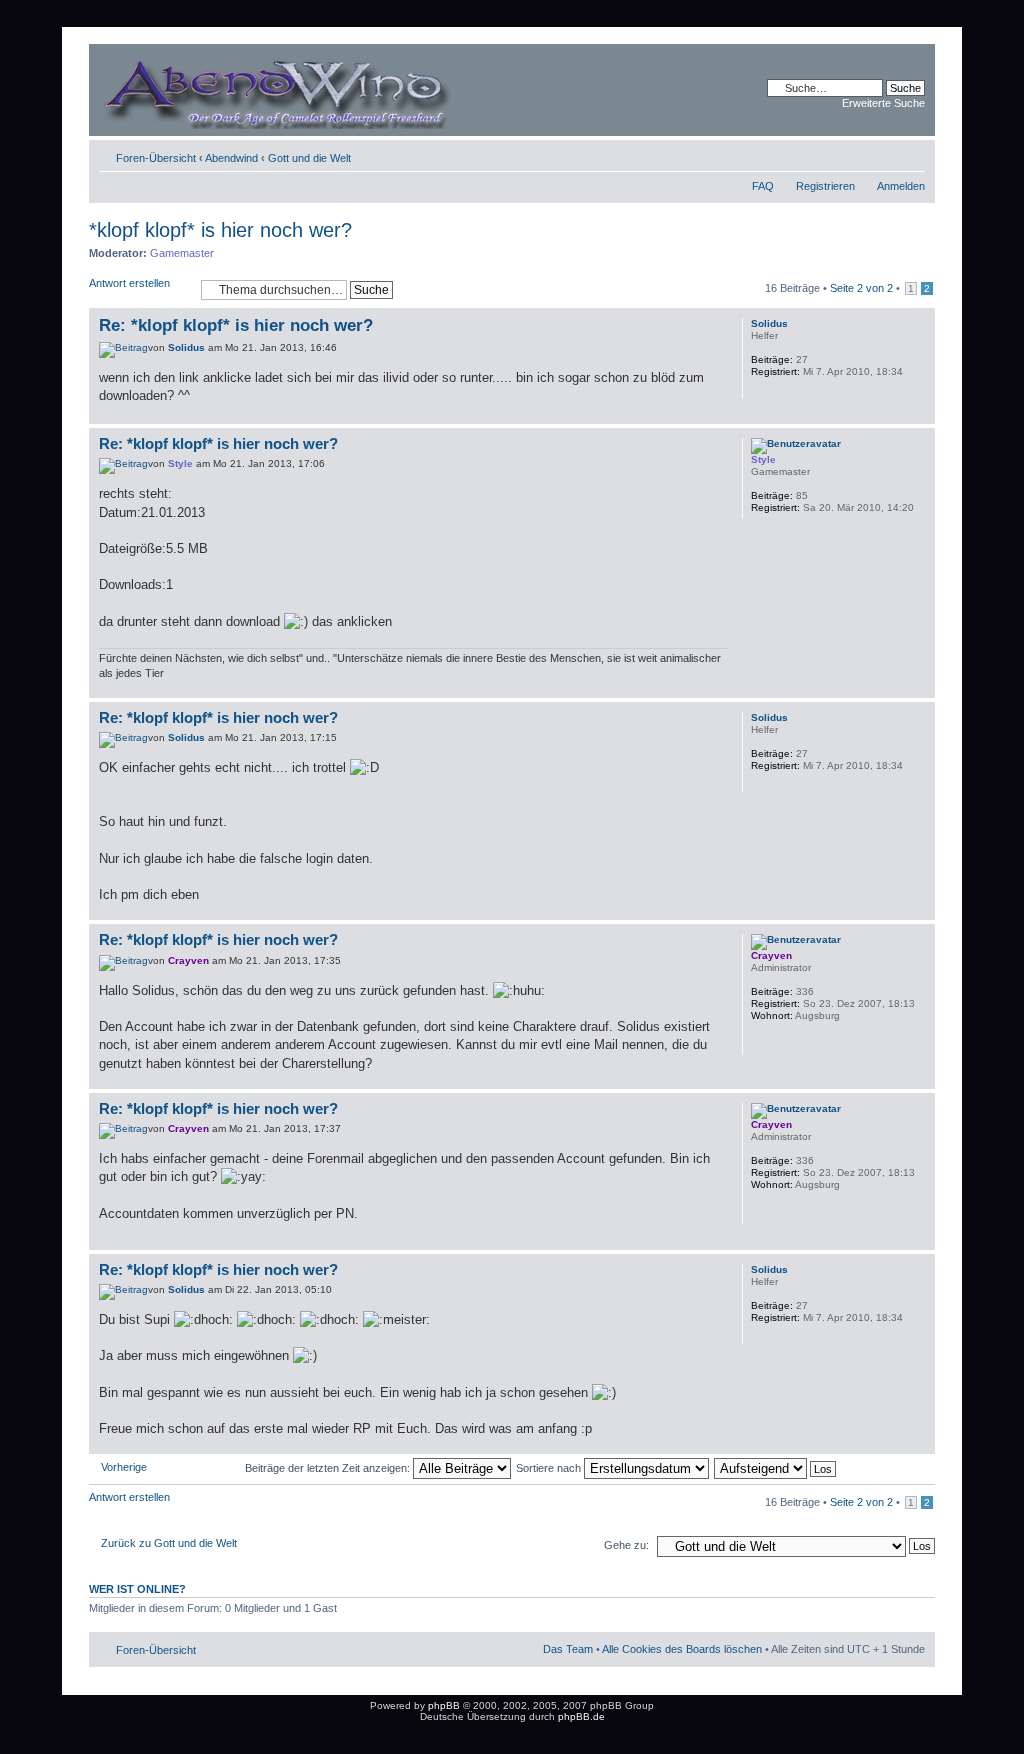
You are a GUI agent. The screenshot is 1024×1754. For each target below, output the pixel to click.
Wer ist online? (137, 1589)
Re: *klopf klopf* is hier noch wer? (236, 325)
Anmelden (901, 186)
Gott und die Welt (309, 158)
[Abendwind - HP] (305, 90)
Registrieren (825, 186)
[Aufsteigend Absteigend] (776, 1468)
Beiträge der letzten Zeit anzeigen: (329, 1468)
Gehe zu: (626, 1545)
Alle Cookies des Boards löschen (682, 1649)
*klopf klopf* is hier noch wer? (220, 230)
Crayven (188, 960)
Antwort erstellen (129, 283)
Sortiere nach (550, 1468)
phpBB (444, 1705)
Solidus (186, 347)
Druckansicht (880, 154)
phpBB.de (581, 1716)
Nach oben (919, 413)
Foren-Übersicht (156, 158)
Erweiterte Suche (883, 103)
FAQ (763, 186)
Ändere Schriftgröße (910, 154)
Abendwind (231, 158)
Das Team (568, 1649)
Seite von (861, 288)
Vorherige (124, 1467)
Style (180, 463)
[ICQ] (761, 1042)
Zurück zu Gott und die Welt (169, 1543)
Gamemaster (182, 253)
